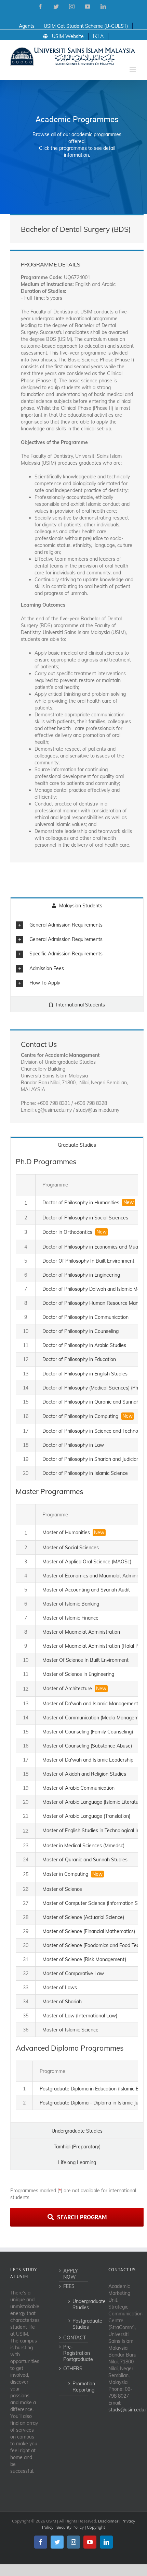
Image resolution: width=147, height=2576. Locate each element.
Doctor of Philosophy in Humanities (81, 1203)
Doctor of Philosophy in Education (79, 1359)
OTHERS (73, 2369)
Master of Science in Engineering (78, 1674)
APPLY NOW (71, 2274)
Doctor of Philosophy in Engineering (81, 1275)
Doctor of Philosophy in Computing (80, 1416)
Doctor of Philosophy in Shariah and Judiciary (91, 1459)
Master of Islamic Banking (71, 1604)
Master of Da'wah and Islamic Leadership (88, 1760)
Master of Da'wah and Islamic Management (90, 1704)
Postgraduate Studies (77, 2324)
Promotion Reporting (77, 2387)
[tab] (77, 925)
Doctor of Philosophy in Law (73, 1445)
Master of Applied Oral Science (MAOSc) (87, 1562)
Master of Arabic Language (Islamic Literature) (93, 1802)
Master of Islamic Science (70, 2030)
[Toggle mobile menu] (133, 69)
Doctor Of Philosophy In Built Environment (88, 1261)
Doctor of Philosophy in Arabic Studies (84, 1345)
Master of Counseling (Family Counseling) (88, 1732)
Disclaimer (108, 2521)
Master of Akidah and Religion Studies (84, 1774)
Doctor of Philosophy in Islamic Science (85, 1473)
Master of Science (62, 1889)
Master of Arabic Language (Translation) (86, 1816)
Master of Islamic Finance (70, 1618)
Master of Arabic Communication (78, 1788)
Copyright (96, 2527)
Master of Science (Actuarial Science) (83, 1917)
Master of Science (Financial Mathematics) (89, 1931)
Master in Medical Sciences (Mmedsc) (83, 1846)
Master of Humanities (66, 1533)
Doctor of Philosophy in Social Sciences (85, 1218)
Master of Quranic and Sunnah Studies (85, 1860)
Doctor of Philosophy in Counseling (81, 1331)
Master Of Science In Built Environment (85, 1660)
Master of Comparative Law (73, 1973)
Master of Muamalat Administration (81, 1632)
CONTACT (74, 2338)
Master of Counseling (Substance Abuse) (87, 1746)
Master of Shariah (62, 2002)
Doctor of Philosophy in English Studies (85, 1374)
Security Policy (70, 2527)
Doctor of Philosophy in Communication (85, 1317)
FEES (69, 2286)
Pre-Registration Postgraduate (74, 2353)
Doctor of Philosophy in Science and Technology (95, 1431)
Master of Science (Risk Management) (84, 1959)
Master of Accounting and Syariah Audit (86, 1590)
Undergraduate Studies (77, 2304)
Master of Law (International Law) (80, 2016)
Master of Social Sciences (71, 1548)
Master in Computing (65, 1874)
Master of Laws (60, 1988)
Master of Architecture (67, 1689)
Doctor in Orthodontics (67, 1232)
